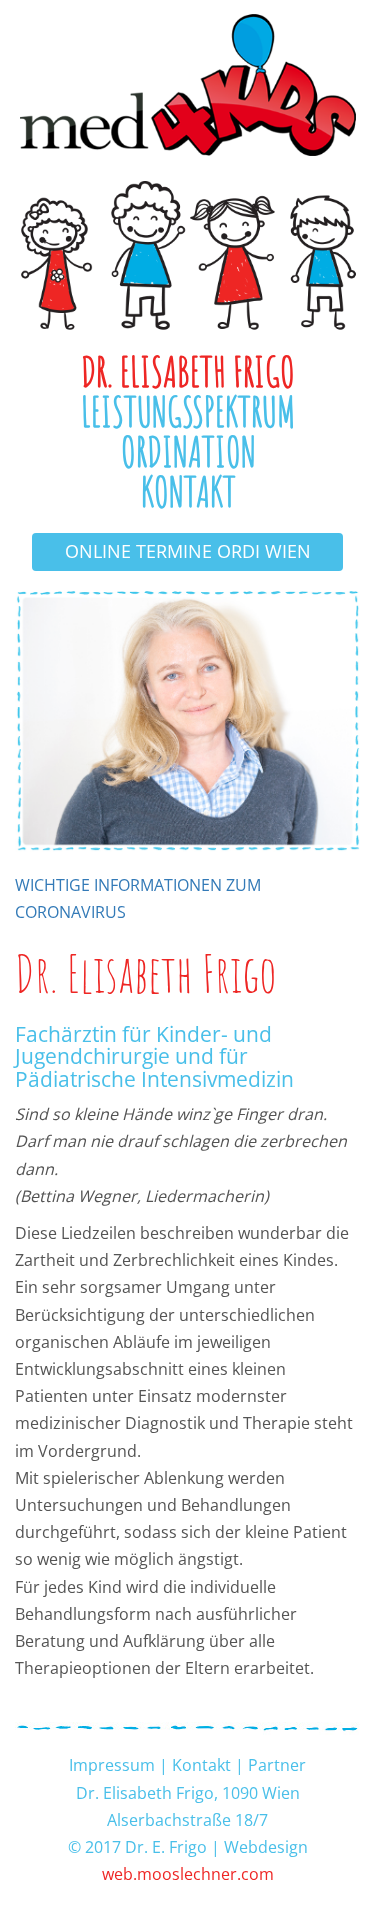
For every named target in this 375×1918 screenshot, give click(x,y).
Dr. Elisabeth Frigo (188, 372)
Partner (277, 1765)
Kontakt (188, 492)
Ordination (188, 452)
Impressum (112, 1765)
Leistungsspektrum (188, 412)
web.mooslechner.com (188, 1874)
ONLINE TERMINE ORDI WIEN (188, 551)
